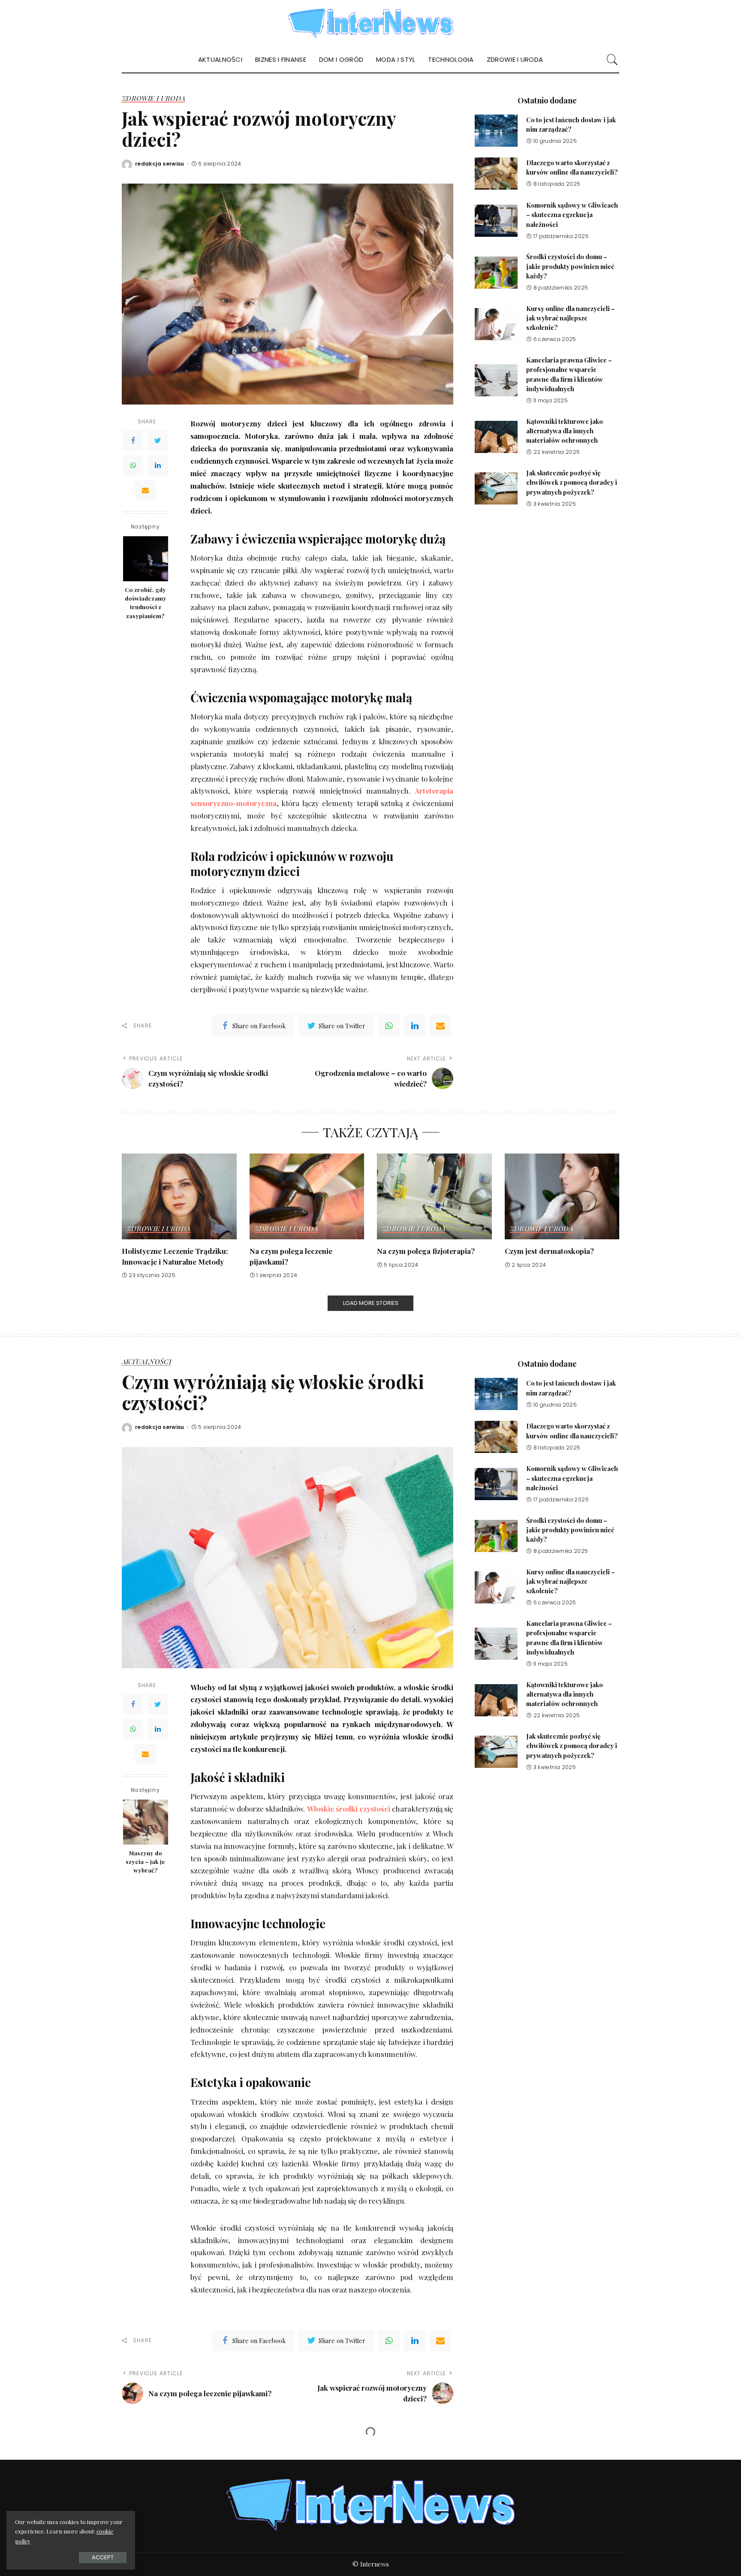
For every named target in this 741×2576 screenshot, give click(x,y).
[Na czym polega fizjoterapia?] (434, 1197)
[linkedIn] (415, 1026)
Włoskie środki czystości (349, 1809)
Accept (103, 2557)
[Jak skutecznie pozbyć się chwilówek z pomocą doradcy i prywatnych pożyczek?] (496, 488)
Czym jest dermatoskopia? (549, 1251)
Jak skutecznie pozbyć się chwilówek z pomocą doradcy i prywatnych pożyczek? (572, 482)
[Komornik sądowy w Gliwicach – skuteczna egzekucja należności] (496, 221)
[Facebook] (133, 441)
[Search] (612, 60)
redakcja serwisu (160, 164)
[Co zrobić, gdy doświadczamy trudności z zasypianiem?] (146, 559)
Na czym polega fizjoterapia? (426, 1251)
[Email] (145, 491)
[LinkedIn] (158, 466)
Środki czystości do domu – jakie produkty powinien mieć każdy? (570, 266)
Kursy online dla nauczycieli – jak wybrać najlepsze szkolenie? (571, 318)
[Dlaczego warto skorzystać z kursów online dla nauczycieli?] (496, 174)
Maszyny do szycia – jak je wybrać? (145, 1862)
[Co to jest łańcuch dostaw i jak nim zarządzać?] (496, 131)
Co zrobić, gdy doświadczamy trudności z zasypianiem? (146, 602)
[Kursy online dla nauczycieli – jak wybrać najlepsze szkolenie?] (496, 324)
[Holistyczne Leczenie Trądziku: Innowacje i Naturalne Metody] (179, 1197)
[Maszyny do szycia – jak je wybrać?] (146, 1822)
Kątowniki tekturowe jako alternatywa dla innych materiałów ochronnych (565, 431)
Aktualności (146, 1362)
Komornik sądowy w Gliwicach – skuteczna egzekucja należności (572, 215)
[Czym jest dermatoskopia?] (562, 1197)
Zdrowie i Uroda (154, 99)
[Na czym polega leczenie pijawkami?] (307, 1197)
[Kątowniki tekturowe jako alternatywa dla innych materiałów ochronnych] (496, 437)
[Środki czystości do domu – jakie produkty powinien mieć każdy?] (496, 273)
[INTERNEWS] (371, 23)
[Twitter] (158, 441)
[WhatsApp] (133, 466)
